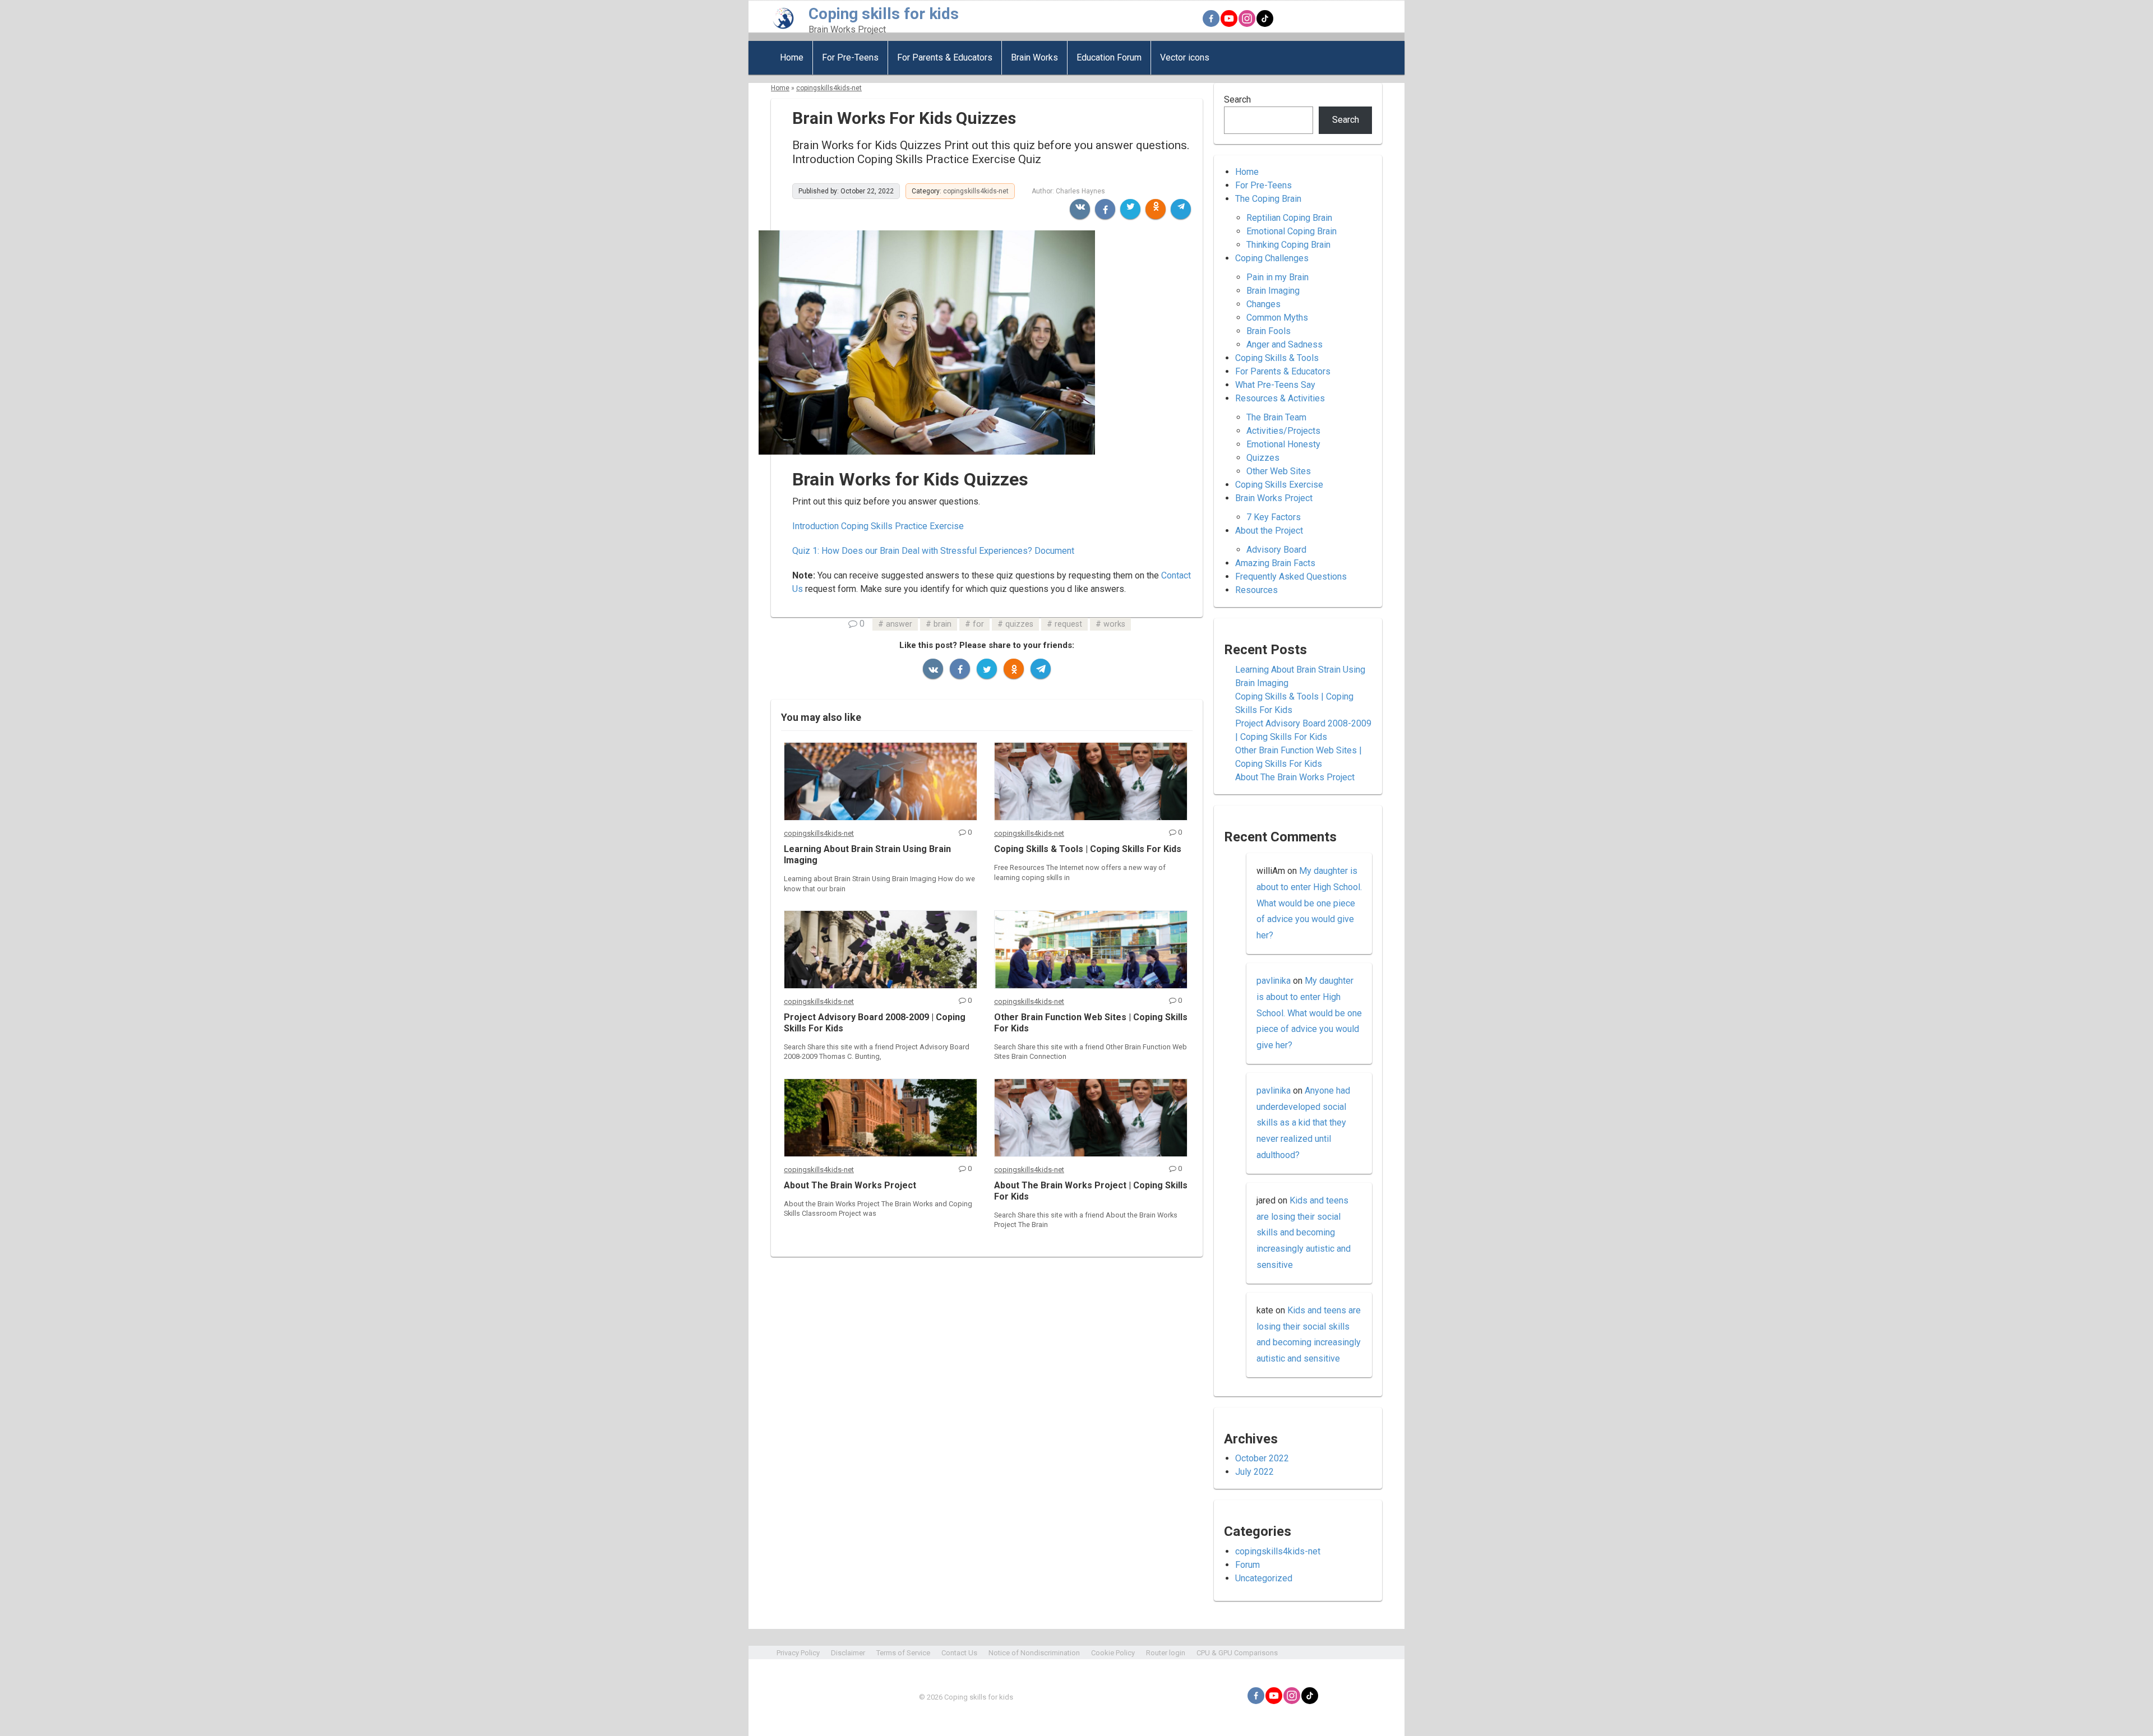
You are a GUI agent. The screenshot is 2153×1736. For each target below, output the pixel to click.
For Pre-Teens (850, 57)
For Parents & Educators (945, 57)
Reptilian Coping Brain (1289, 218)
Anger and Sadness (1285, 344)
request (1068, 624)
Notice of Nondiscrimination (1034, 1653)
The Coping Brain (1268, 199)
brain (942, 624)
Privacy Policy (798, 1653)
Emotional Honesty (1283, 444)
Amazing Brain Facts (1275, 563)
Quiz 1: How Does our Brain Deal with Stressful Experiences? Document (933, 551)
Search (1237, 99)
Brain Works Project (1274, 498)
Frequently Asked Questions (1291, 577)
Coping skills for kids (884, 14)
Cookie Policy (1113, 1653)
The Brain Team (1276, 417)
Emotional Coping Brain (1292, 231)
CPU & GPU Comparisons (1237, 1653)
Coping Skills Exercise (1279, 485)
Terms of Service (903, 1653)
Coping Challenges (1272, 258)
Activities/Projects (1283, 431)
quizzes (1019, 624)
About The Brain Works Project (850, 1185)
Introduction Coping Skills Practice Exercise (878, 526)
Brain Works (1034, 57)
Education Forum (1109, 57)
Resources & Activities (1280, 398)
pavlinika (1274, 981)
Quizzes (1263, 458)
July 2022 (1255, 1472)
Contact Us (959, 1653)
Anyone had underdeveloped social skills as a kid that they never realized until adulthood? (1303, 1123)
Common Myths (1277, 318)
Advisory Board (1276, 550)
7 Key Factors (1274, 517)
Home (792, 57)
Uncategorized (1264, 1578)
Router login (1166, 1653)
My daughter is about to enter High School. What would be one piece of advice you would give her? (1309, 903)
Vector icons (1185, 57)
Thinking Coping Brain (1288, 245)
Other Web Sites (1279, 471)
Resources (1256, 590)
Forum (1248, 1565)
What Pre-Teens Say (1275, 385)
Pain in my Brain (1278, 277)
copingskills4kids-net (976, 191)
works (1114, 624)
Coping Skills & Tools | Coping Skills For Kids (1088, 849)
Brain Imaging (1273, 291)
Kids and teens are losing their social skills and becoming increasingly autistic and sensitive (1304, 1233)
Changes (1263, 304)
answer (899, 624)
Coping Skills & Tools (1277, 358)
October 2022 (1262, 1458)
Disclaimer (848, 1653)
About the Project (1269, 531)
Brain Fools (1269, 331)
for (978, 624)
